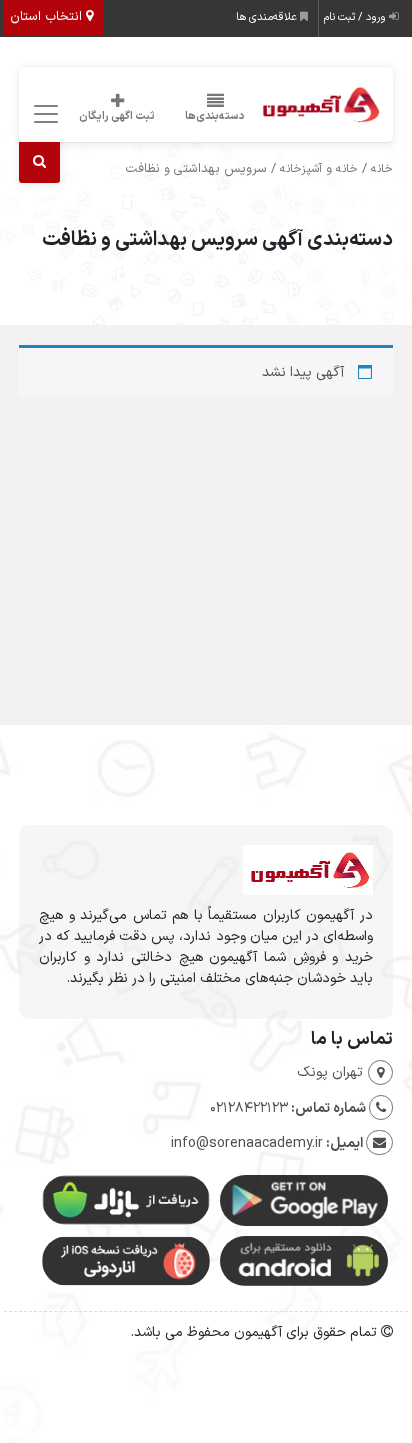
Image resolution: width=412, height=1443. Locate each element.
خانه (382, 169)
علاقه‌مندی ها (268, 17)
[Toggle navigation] (42, 114)
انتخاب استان (48, 17)
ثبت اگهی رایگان (117, 116)
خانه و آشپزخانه (319, 169)
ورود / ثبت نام (356, 17)
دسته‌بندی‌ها (215, 116)
